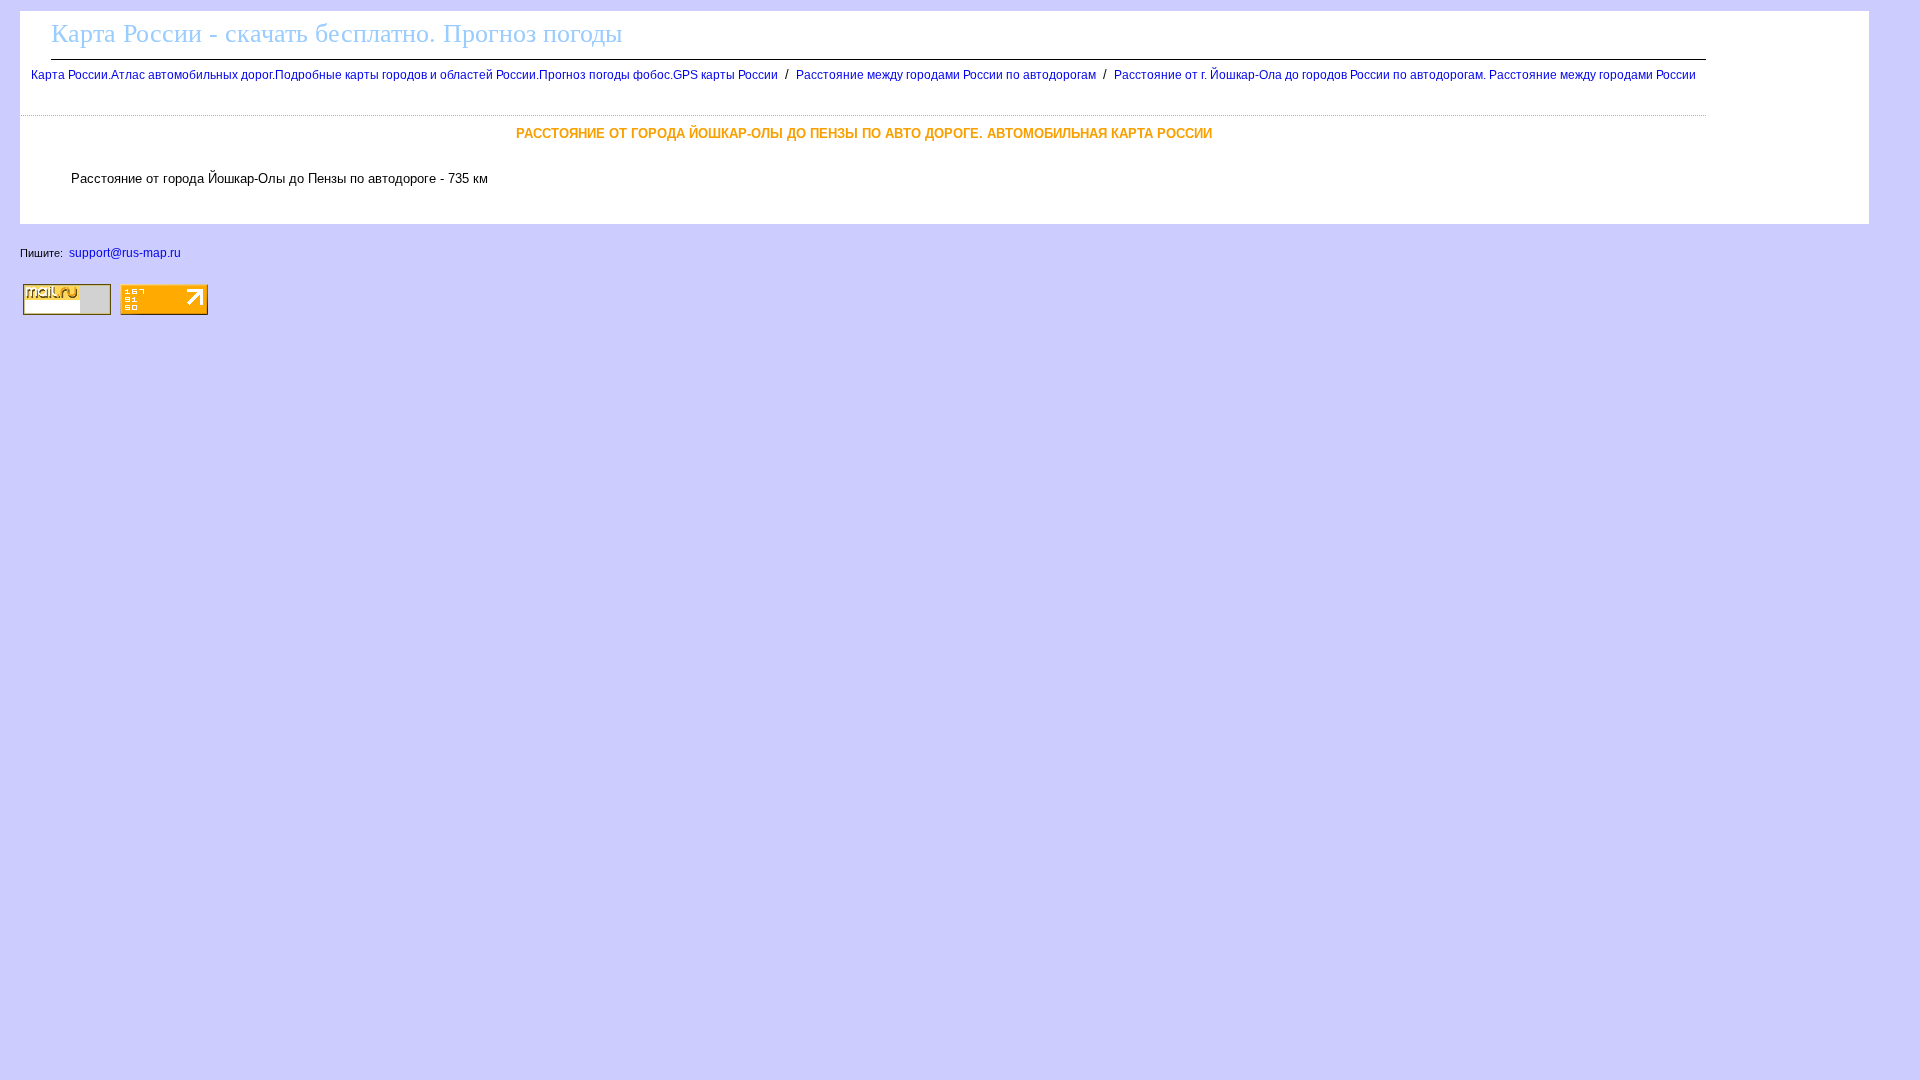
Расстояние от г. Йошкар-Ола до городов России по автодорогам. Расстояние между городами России (1405, 75)
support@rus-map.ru (125, 253)
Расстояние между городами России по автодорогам (946, 75)
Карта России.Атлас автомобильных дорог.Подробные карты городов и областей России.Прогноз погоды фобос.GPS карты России (404, 75)
